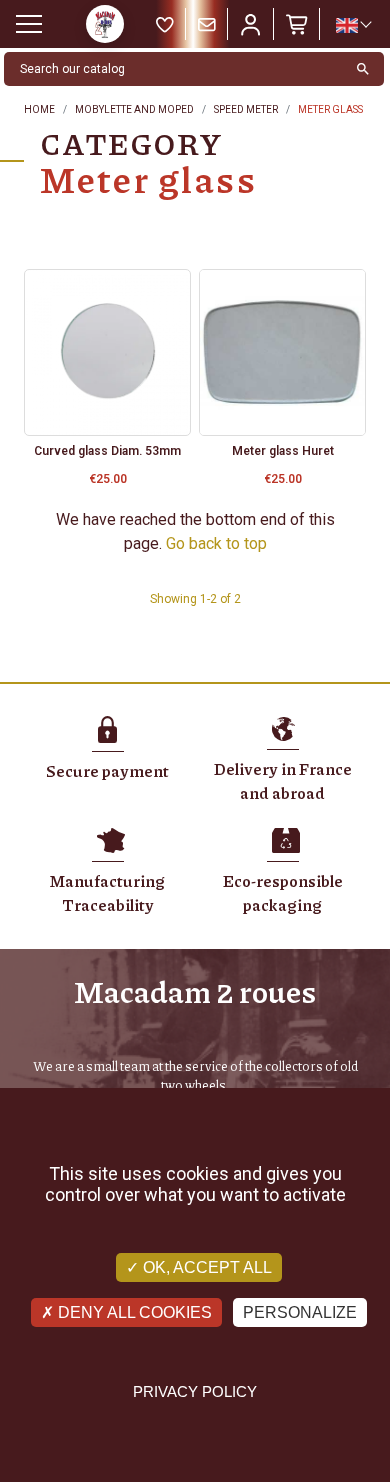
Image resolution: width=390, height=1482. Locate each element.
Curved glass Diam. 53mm (107, 451)
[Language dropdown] (353, 25)
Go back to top (216, 543)
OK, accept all (205, 1267)
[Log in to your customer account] (251, 24)
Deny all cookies (133, 1312)
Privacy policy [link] (195, 1391)
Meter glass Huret (283, 451)
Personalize (300, 1312)
